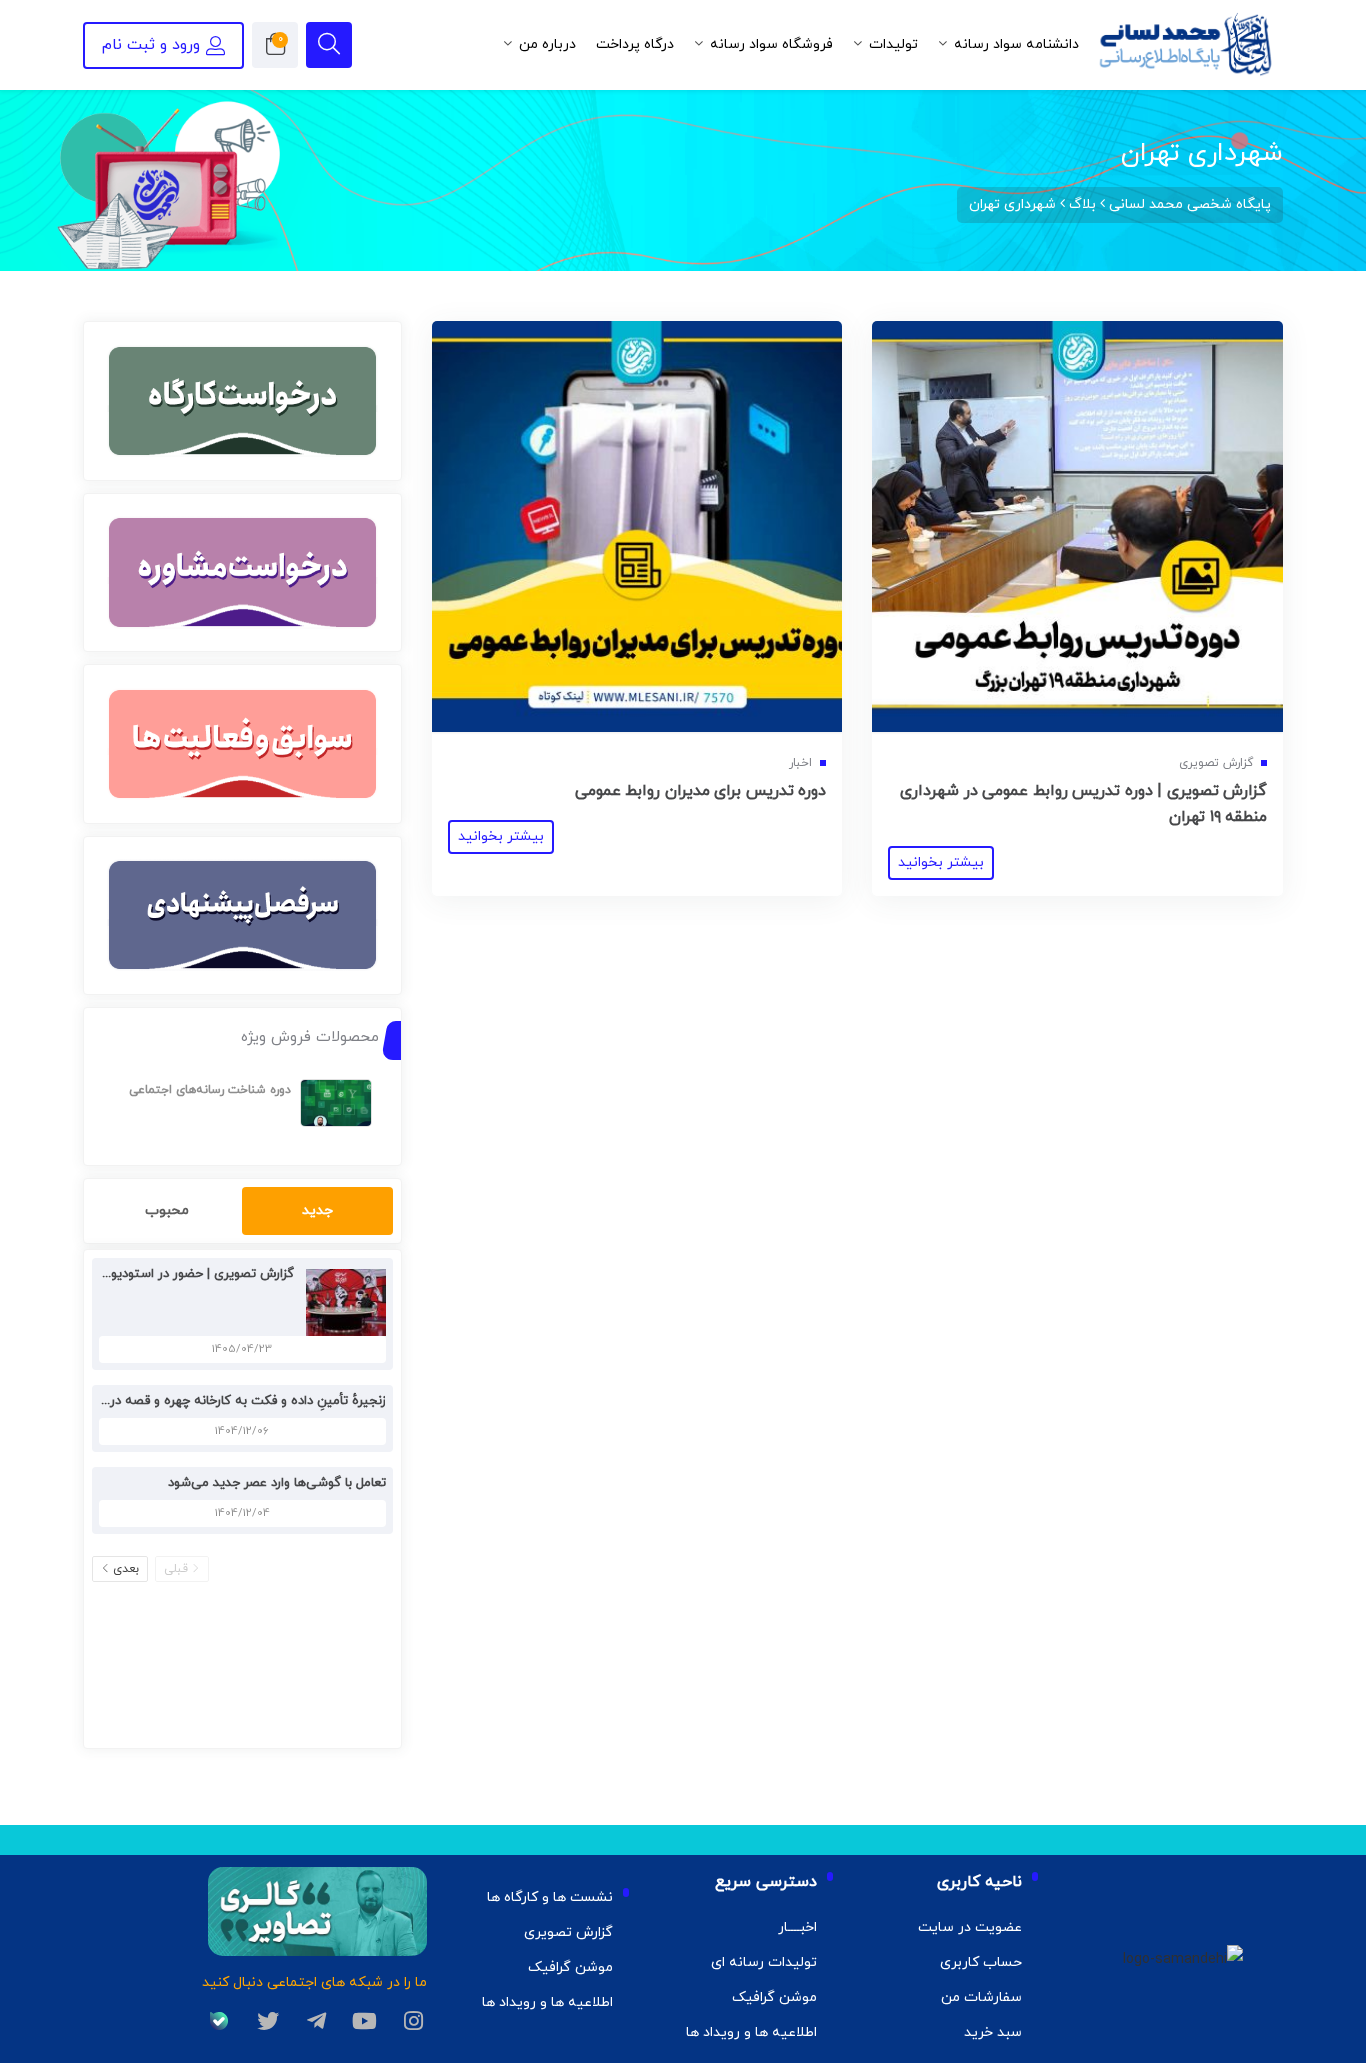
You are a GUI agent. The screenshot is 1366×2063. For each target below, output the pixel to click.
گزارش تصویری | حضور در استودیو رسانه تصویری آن (153, 1274)
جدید (317, 1210)
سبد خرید (993, 2032)
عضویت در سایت (970, 1927)
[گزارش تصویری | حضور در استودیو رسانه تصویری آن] (341, 1301)
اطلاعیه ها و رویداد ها (751, 2032)
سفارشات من (981, 1997)
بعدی (126, 1569)
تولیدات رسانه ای (764, 1962)
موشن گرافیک (774, 1997)
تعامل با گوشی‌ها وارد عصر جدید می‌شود (277, 1483)
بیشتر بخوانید (941, 862)
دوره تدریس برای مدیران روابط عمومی (701, 791)
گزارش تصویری (568, 1932)
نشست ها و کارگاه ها (550, 1897)
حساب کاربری (981, 1962)
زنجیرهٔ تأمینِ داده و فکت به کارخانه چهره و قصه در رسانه (231, 1401)
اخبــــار (797, 1927)
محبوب (167, 1210)
